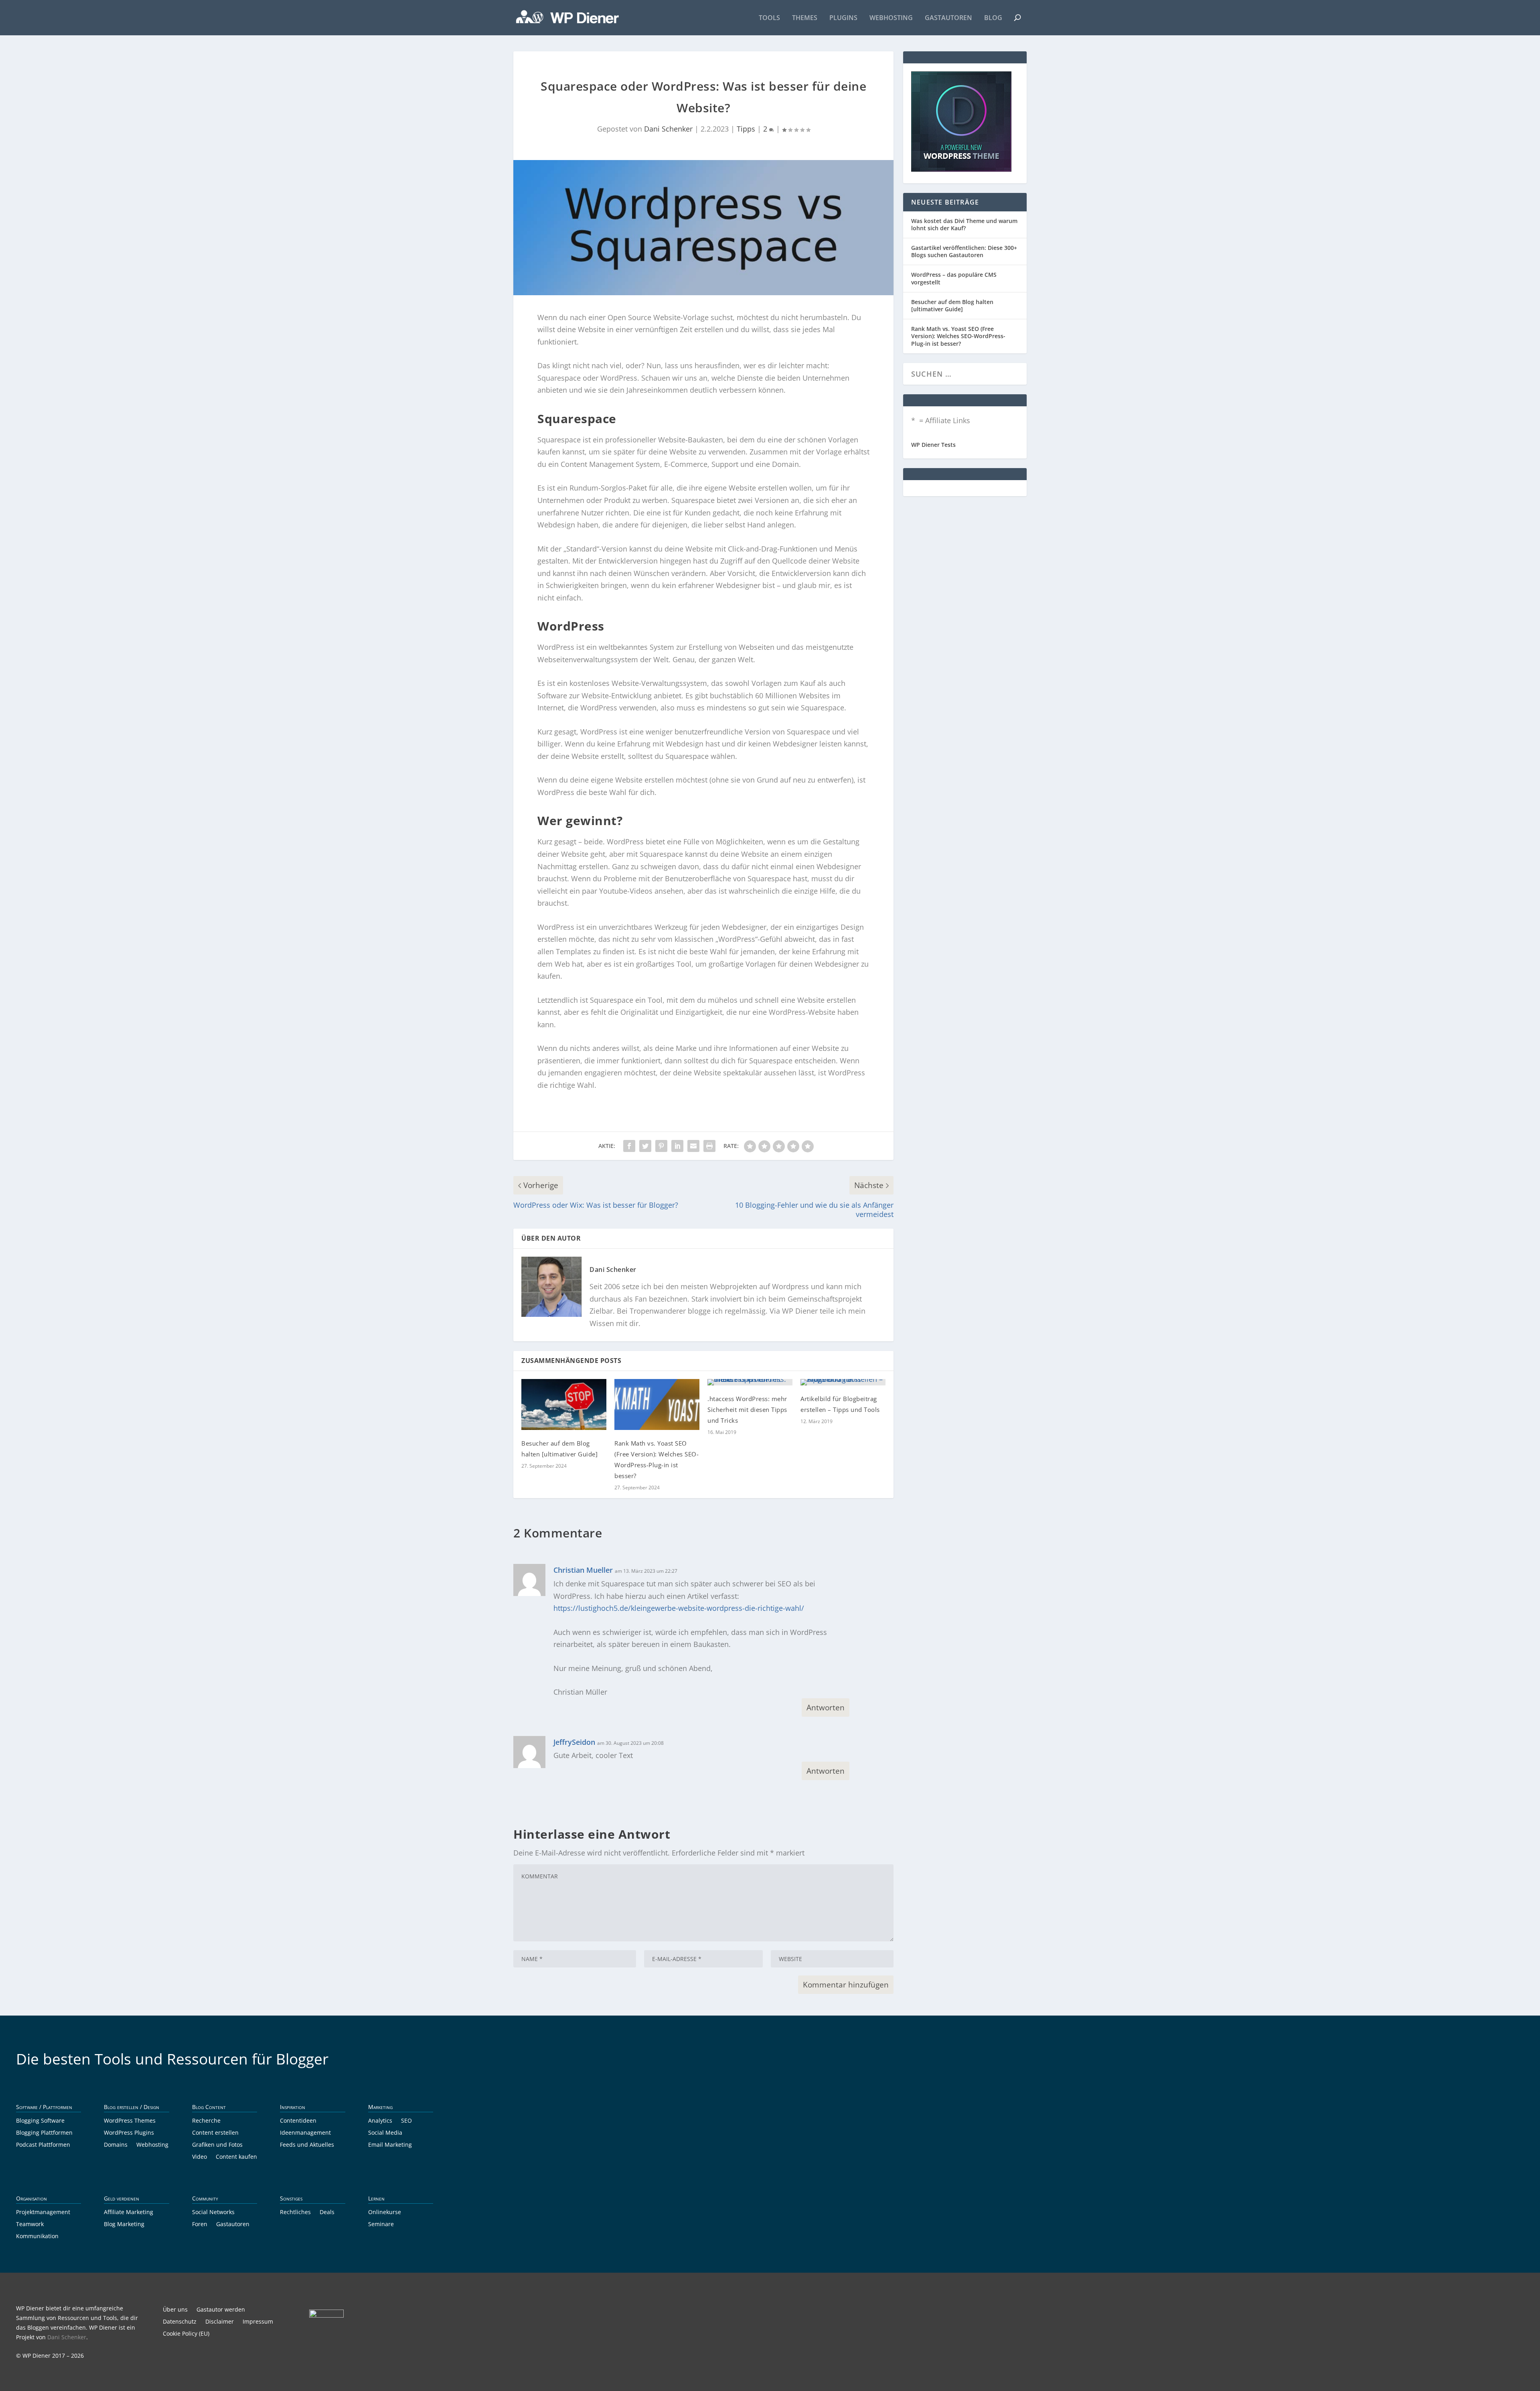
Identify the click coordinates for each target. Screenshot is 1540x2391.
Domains (116, 2145)
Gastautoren (948, 18)
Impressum (258, 2322)
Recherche (206, 2121)
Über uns (175, 2310)
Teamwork (30, 2225)
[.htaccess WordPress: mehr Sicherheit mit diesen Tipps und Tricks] (750, 1382)
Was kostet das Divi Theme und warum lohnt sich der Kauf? (964, 224)
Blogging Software (40, 2121)
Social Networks (213, 2213)
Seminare (381, 2225)
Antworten (826, 1708)
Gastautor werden (221, 2310)
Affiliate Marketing (129, 2213)
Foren (200, 2225)
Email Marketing (390, 2145)
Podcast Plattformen (43, 2145)
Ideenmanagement (305, 2133)
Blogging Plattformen (44, 2133)
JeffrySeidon (574, 1742)
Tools (769, 18)
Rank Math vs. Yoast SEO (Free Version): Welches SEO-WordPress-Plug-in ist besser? (958, 336)
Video (200, 2157)
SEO (406, 2121)
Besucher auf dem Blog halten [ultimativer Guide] (952, 305)
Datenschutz (180, 2322)
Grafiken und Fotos (217, 2145)
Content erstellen (215, 2133)
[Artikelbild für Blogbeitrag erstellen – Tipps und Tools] (843, 1382)
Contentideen (298, 2121)
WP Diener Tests (933, 445)
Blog (993, 18)
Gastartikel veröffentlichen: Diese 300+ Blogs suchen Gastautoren (964, 251)
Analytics (380, 2121)
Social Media (385, 2133)
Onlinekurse (385, 2213)
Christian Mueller (583, 1570)
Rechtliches (295, 2213)
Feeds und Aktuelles (307, 2145)
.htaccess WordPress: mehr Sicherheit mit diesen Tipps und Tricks (747, 1409)
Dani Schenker (668, 129)
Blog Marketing (124, 2225)
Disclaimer (220, 2322)
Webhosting (891, 18)
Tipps (746, 129)
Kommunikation (37, 2237)
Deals (327, 2213)
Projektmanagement (43, 2213)
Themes (805, 18)
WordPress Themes (130, 2121)
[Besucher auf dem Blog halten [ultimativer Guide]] (564, 1404)
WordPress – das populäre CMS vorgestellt (954, 278)
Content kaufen (236, 2157)
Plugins (843, 18)
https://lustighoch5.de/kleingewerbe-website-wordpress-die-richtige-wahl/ (679, 1608)
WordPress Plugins (129, 2133)
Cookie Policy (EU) (186, 2334)
